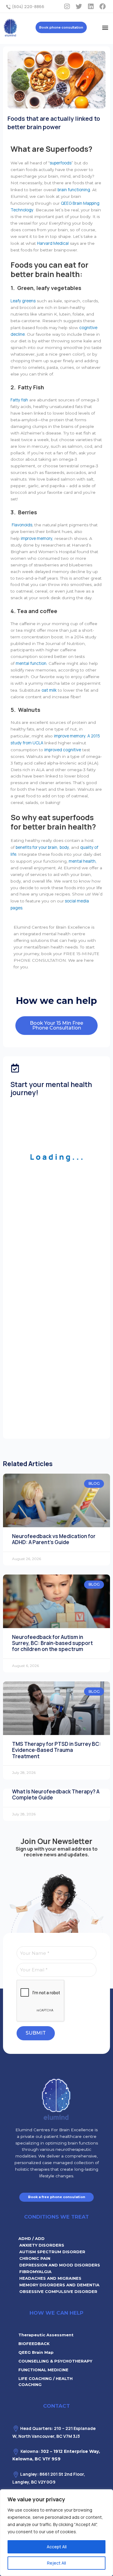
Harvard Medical (53, 243)
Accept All (57, 2547)
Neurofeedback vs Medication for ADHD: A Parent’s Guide (54, 1539)
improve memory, (37, 538)
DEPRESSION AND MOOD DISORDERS (60, 2265)
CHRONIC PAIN (35, 2258)
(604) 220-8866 (28, 6)
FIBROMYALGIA (35, 2272)
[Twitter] (79, 6)
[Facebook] (102, 6)
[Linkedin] (91, 6)
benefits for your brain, (37, 847)
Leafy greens (23, 301)
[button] (105, 27)
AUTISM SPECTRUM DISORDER (52, 2252)
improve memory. (70, 736)
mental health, (83, 861)
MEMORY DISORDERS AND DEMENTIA (59, 2285)
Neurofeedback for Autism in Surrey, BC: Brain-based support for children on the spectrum (52, 1643)
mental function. (31, 663)
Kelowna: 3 (32, 2451)
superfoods (61, 163)
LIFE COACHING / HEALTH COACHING (46, 2381)
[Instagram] (67, 6)
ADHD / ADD (31, 2238)
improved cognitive (63, 750)
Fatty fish (19, 400)
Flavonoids (22, 525)
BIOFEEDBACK (34, 2344)
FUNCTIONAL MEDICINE (43, 2370)
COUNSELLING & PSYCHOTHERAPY (55, 2361)
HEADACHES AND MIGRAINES (50, 2278)
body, (65, 847)
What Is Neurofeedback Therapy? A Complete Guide (56, 1794)
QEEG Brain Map (36, 2352)
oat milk (49, 690)
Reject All (56, 2563)
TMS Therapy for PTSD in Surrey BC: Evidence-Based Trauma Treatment (56, 1750)
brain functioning (74, 190)
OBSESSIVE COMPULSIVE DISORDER (58, 2291)
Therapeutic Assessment (46, 2335)
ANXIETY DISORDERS (42, 2245)
